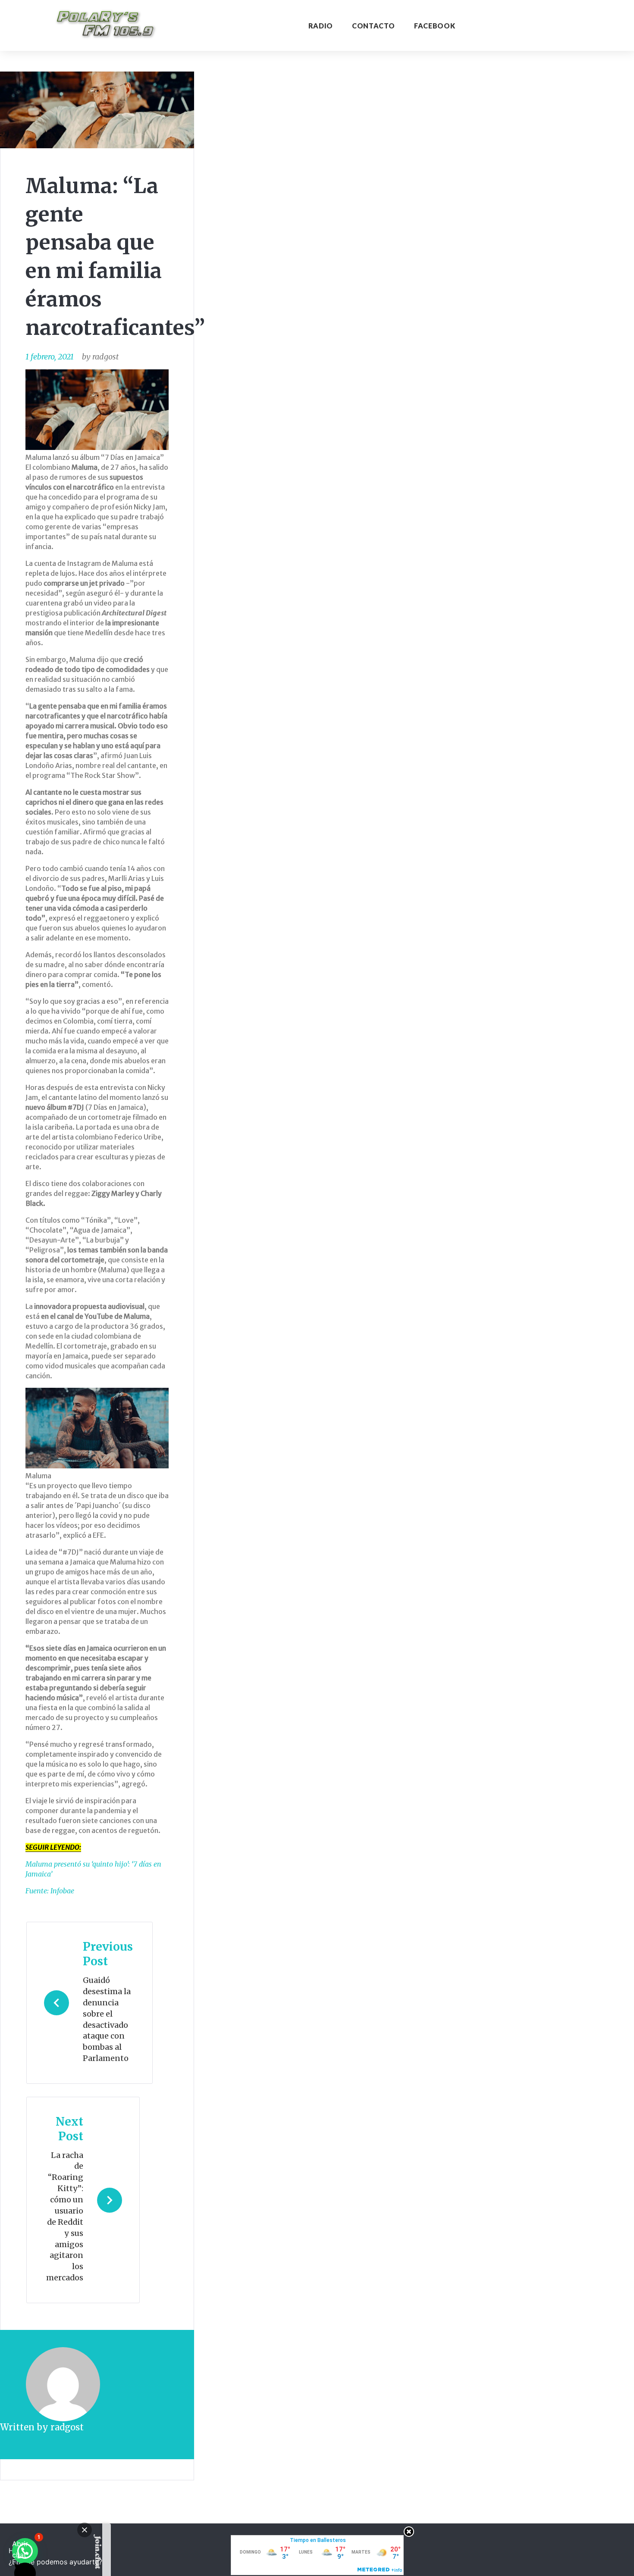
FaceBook (435, 26)
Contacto (373, 26)
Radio (321, 26)
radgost (105, 357)
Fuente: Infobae (50, 1891)
